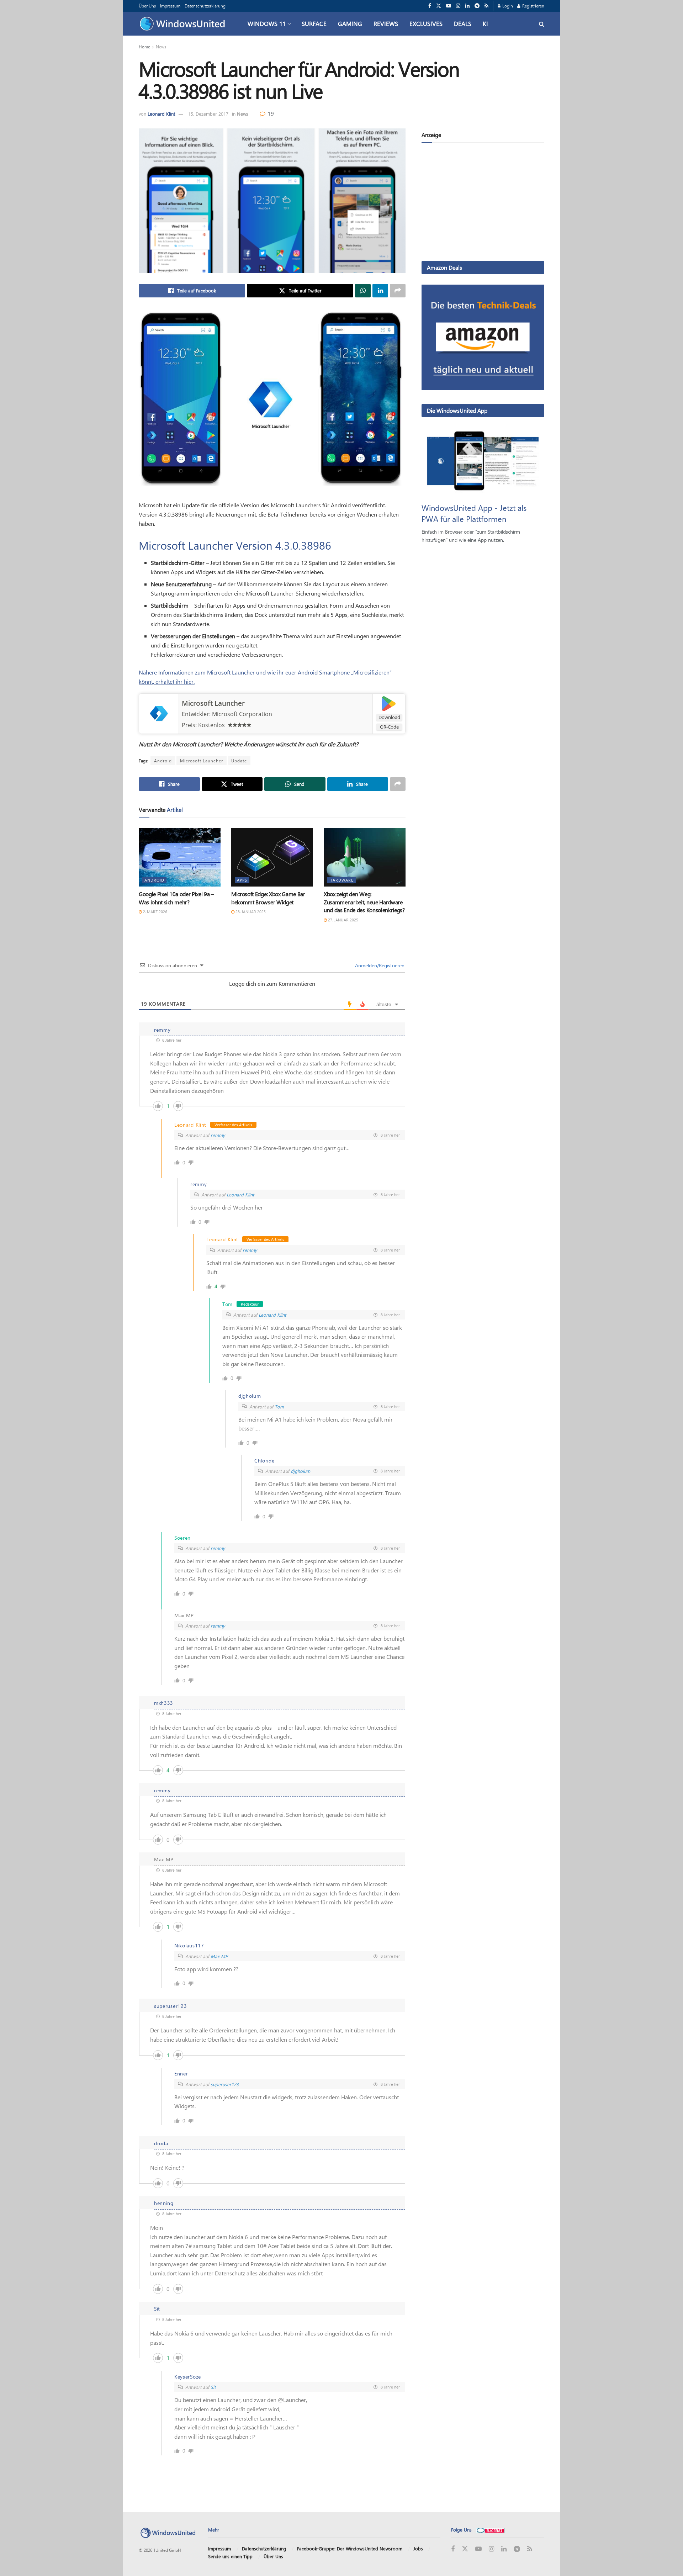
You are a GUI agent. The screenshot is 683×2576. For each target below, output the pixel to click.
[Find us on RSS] (486, 6)
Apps (242, 880)
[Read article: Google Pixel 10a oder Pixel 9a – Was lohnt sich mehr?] (180, 857)
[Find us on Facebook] (430, 6)
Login (507, 6)
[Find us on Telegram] (477, 6)
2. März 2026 (155, 912)
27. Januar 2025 (343, 920)
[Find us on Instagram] (458, 6)
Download (389, 717)
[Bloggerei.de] (490, 2530)
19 (270, 113)
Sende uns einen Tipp (230, 2556)
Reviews (386, 23)
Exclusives (426, 23)
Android (163, 761)
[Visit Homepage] (184, 24)
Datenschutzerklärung (205, 6)
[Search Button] (542, 24)
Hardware (341, 880)
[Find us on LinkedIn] (467, 6)
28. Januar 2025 (250, 912)
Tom (279, 1406)
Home (144, 47)
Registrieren (533, 6)
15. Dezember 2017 (208, 114)
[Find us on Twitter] (439, 6)
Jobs (418, 2548)
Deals (463, 23)
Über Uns (147, 6)
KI (485, 23)
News (161, 47)
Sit (213, 2387)
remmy (218, 1135)
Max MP (219, 1956)
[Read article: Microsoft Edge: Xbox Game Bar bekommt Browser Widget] (272, 857)
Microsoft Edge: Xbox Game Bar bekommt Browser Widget (268, 898)
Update (239, 761)
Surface (314, 23)
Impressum (170, 6)
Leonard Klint (161, 114)
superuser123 (225, 2084)
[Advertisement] (483, 203)
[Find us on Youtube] (449, 6)
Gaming (350, 23)
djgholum (300, 1471)
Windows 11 (267, 23)
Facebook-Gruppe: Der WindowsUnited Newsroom (350, 2548)
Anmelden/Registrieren (379, 965)
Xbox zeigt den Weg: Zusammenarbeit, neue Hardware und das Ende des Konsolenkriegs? (364, 902)
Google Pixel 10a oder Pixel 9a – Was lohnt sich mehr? (176, 898)
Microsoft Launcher (213, 703)
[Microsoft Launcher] (159, 713)
